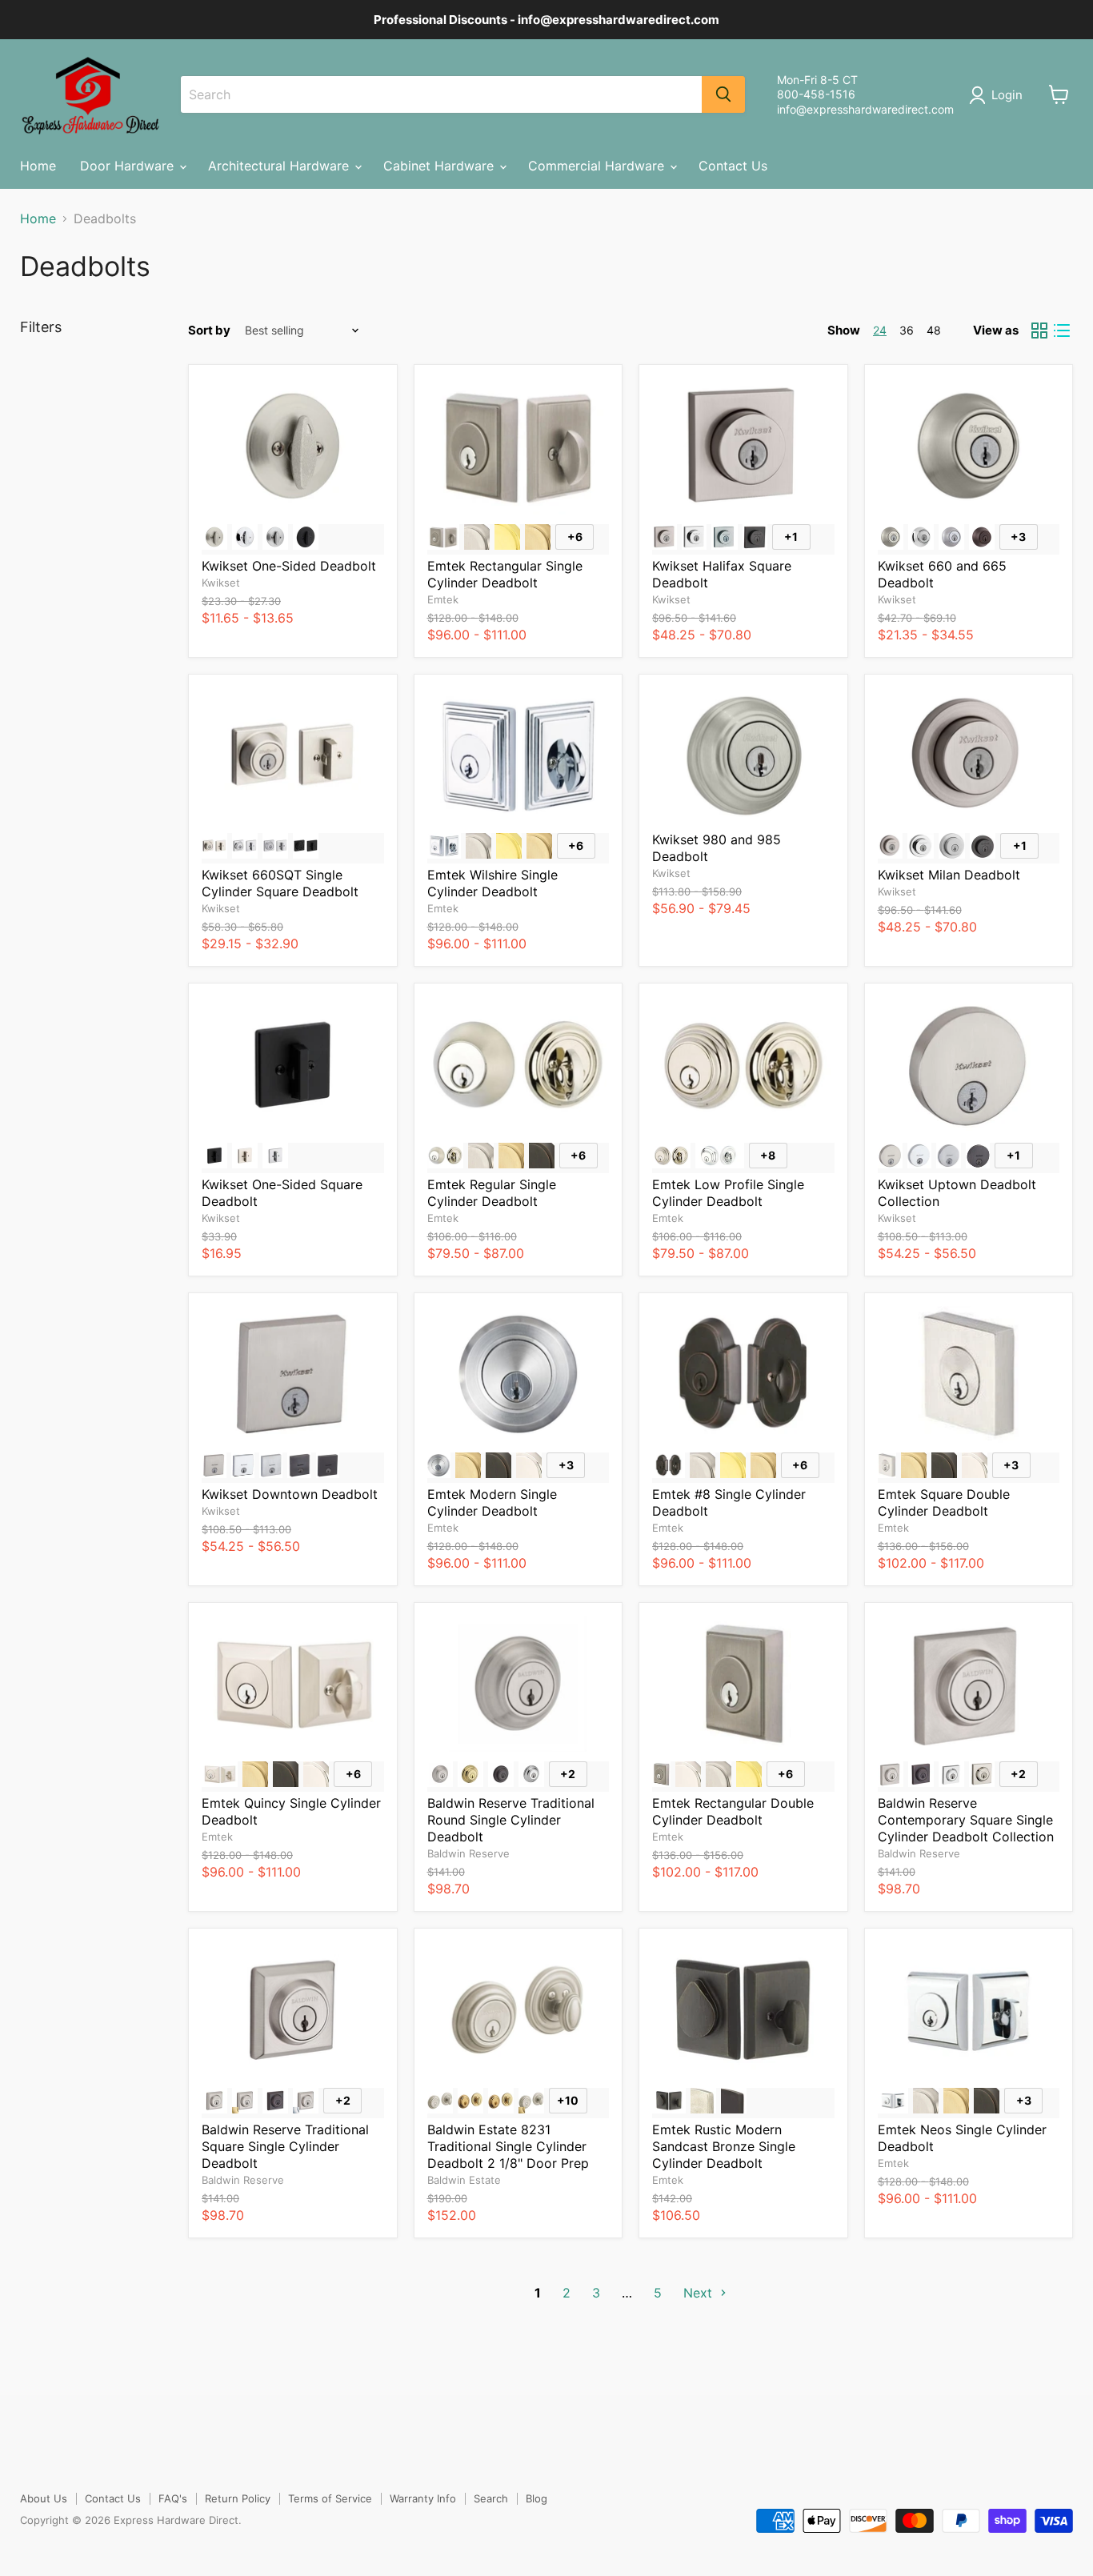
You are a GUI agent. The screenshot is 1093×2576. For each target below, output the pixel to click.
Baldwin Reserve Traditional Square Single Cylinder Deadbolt (285, 2146)
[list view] (1062, 331)
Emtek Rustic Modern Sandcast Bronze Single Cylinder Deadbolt (724, 2146)
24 (880, 330)
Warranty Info (423, 2498)
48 (934, 330)
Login (1007, 95)
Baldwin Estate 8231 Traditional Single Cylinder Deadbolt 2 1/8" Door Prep (508, 2146)
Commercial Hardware (598, 166)
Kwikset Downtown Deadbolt (290, 1494)
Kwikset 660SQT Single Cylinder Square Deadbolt (280, 883)
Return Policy (238, 2498)
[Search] (723, 94)
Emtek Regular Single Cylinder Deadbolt (492, 1193)
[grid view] (1039, 331)
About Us (44, 2498)
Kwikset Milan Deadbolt (949, 875)
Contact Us (733, 166)
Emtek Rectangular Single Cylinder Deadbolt (505, 574)
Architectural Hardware (280, 166)
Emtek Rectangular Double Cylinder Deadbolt (733, 1811)
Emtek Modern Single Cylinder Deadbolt (492, 1502)
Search (491, 2498)
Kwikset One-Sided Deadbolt (289, 566)
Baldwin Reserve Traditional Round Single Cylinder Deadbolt (511, 1820)
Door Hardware (129, 166)
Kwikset (221, 583)
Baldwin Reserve (468, 1853)
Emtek (443, 599)
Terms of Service (330, 2498)
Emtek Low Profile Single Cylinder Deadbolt (728, 1193)
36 (907, 330)
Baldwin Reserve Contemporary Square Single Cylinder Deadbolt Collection (966, 1820)
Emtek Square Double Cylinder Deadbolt (944, 1502)
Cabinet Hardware (440, 166)
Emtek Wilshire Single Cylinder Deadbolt (492, 883)
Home (38, 166)
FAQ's (173, 2498)
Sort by (209, 330)
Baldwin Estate (464, 2180)
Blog (536, 2498)
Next (700, 2293)
